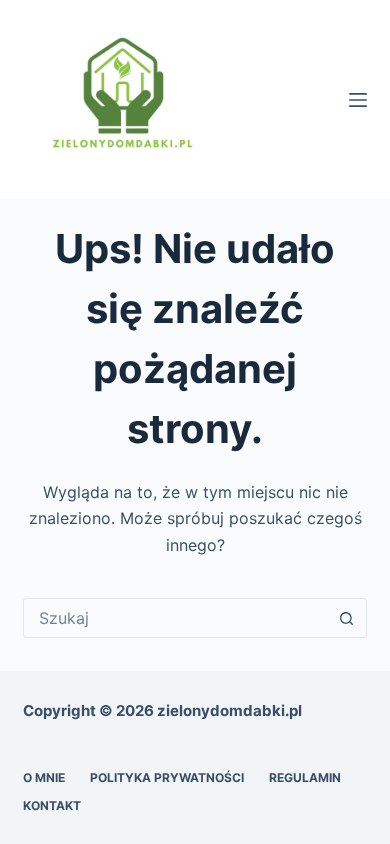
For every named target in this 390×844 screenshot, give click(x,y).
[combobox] (175, 618)
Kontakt (52, 805)
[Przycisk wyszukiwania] (347, 618)
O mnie (44, 777)
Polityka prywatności (167, 777)
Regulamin (305, 777)
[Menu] (358, 100)
